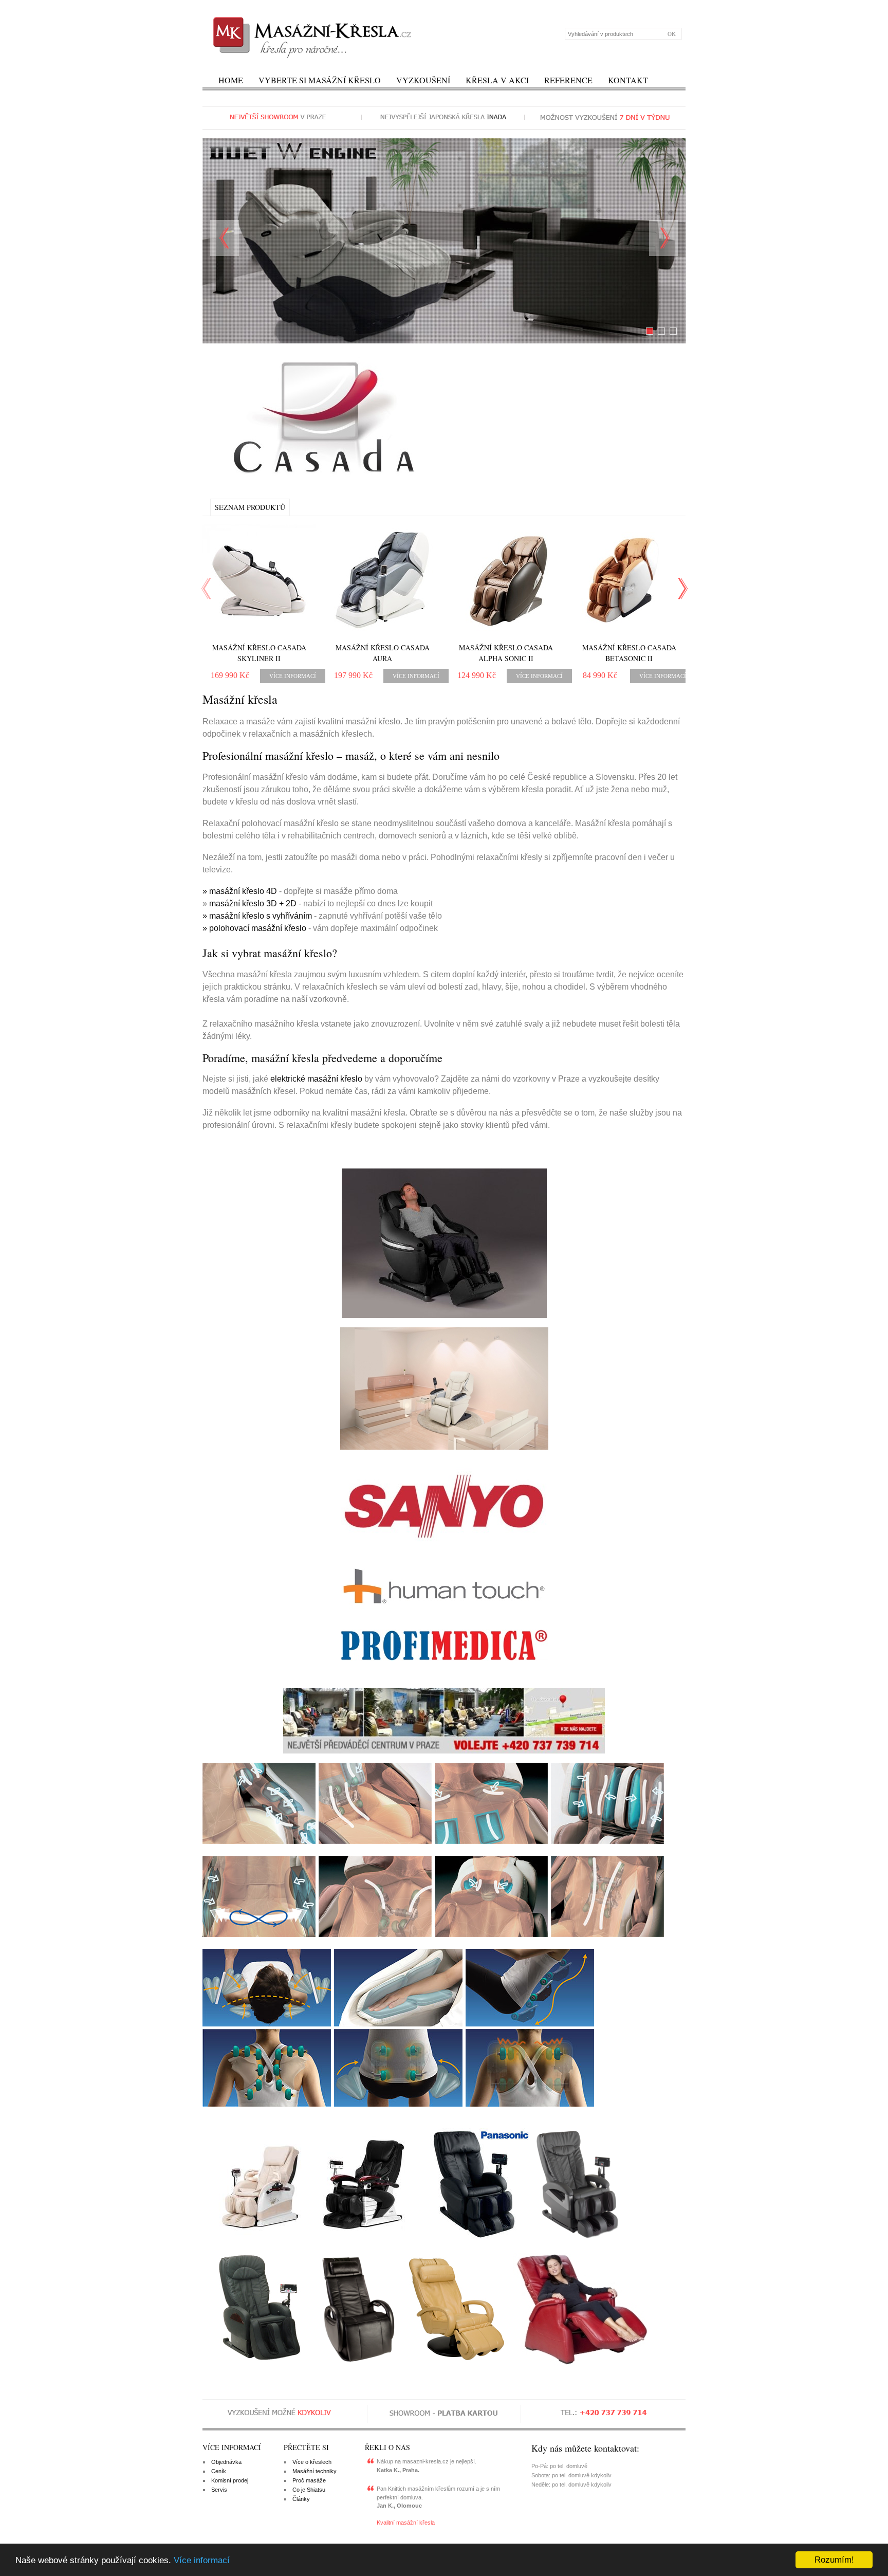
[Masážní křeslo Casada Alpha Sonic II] (506, 580)
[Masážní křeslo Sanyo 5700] (577, 2239)
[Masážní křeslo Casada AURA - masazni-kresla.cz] (382, 580)
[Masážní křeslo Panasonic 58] (474, 2239)
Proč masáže (309, 2480)
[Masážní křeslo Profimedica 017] (255, 2239)
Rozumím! (834, 2560)
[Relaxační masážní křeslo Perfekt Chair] (581, 2364)
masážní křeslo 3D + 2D (253, 903)
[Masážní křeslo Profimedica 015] (363, 2239)
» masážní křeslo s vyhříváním (257, 916)
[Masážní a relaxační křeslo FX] (358, 2364)
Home (231, 80)
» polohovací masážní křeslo (254, 928)
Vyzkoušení (423, 80)
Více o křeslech (312, 2462)
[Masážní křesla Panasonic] (444, 1389)
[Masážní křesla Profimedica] (444, 1645)
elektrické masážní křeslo (316, 1079)
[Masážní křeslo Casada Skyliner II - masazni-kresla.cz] (259, 580)
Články (301, 2499)
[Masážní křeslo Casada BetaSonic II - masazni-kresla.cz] (629, 580)
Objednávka (226, 2462)
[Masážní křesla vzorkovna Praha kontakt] (444, 1721)
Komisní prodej (230, 2480)
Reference (568, 80)
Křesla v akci (497, 80)
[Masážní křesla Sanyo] (444, 1505)
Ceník (219, 2471)
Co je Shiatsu (309, 2490)
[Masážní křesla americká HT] (444, 1586)
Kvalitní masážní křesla (406, 2523)
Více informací (202, 2560)
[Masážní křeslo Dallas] (456, 2364)
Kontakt (628, 80)
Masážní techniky (314, 2471)
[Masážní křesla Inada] (444, 1243)
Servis (219, 2490)
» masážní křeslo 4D (240, 891)
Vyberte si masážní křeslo (320, 80)
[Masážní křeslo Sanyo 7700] (259, 2364)
